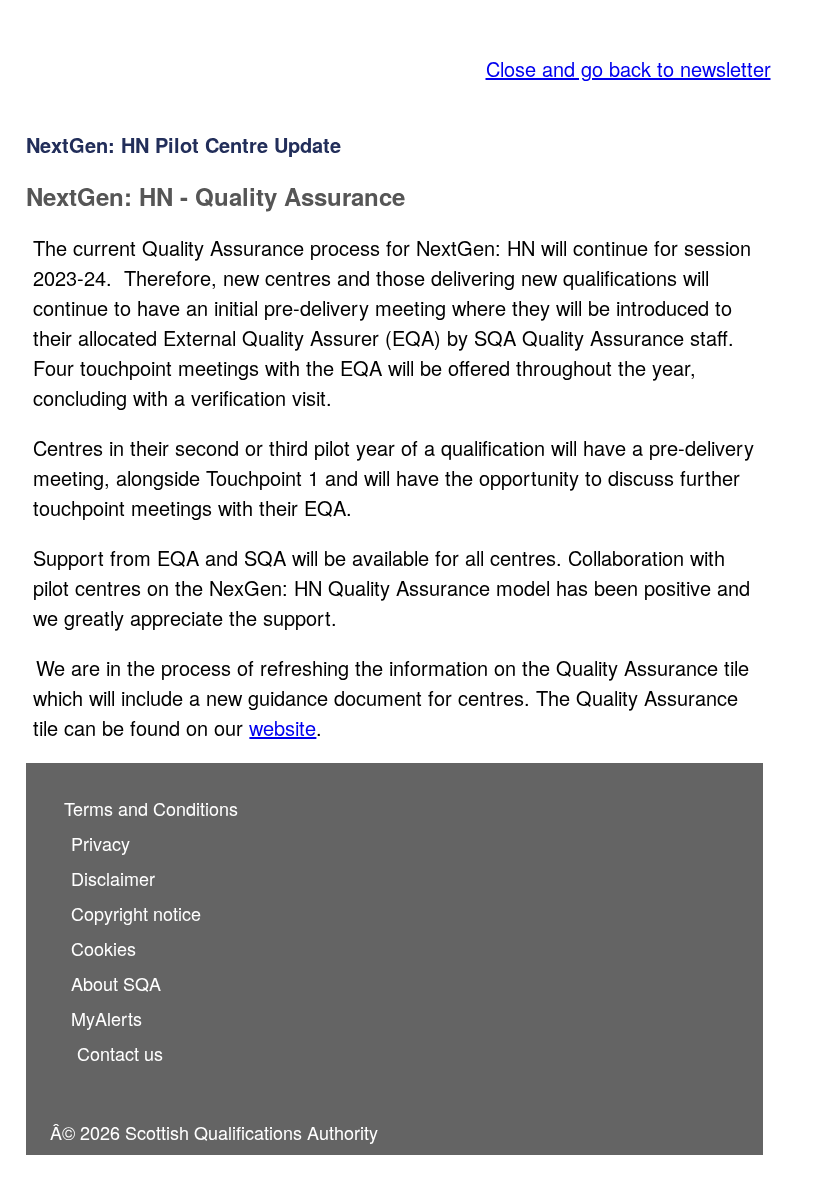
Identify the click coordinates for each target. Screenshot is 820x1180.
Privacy (100, 843)
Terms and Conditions (151, 808)
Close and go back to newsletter (628, 68)
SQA (46, 48)
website (282, 727)
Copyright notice (136, 913)
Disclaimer (113, 878)
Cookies (103, 948)
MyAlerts (106, 1018)
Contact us (120, 1053)
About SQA (116, 983)
